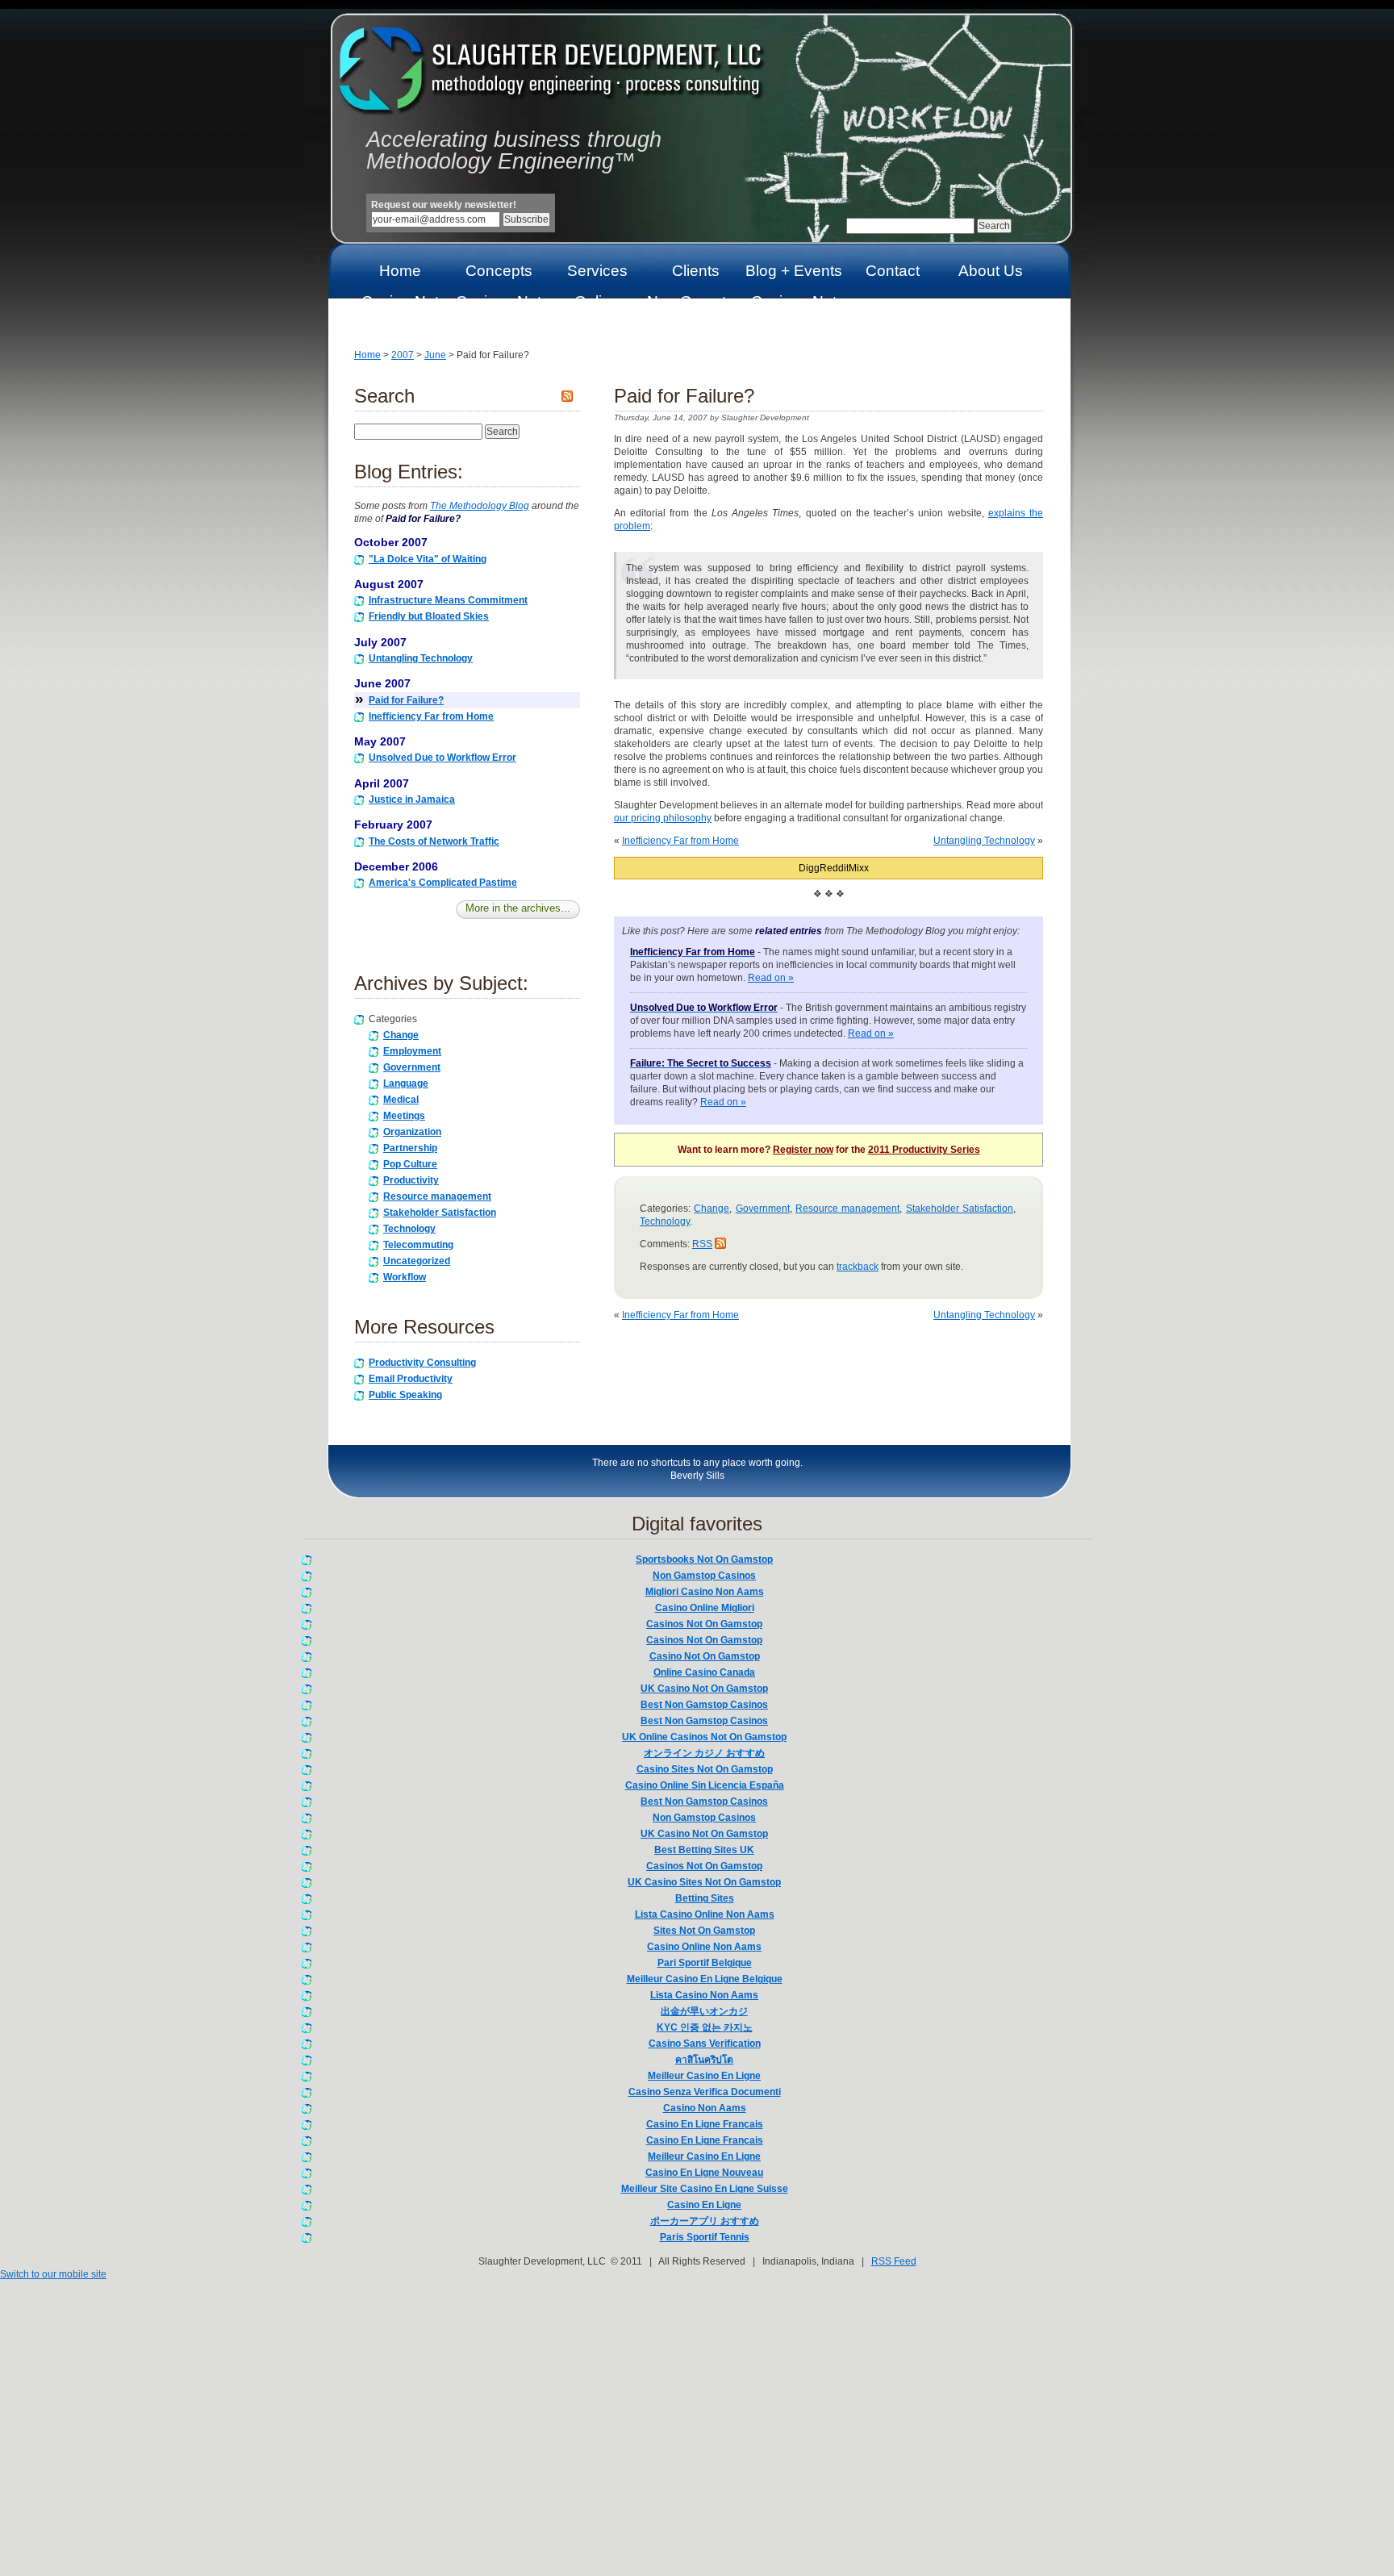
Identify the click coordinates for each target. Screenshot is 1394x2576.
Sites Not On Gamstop (704, 1931)
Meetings (404, 1116)
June (435, 355)
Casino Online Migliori (705, 1608)
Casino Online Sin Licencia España (705, 1785)
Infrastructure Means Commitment (448, 600)
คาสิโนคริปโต (704, 2060)
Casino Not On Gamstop (400, 309)
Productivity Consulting (422, 1363)
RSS (702, 1244)
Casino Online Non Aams (704, 1947)
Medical (401, 1100)
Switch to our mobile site (53, 2274)
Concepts (499, 271)
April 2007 (382, 783)
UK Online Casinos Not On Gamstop (704, 1737)
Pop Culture (410, 1164)
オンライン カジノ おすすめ (704, 1753)
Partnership (410, 1148)
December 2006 (396, 866)
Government (412, 1067)
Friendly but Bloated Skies (429, 616)
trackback (858, 1267)
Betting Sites (705, 1898)
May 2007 (380, 741)
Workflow (405, 1277)
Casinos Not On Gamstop (499, 309)
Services (597, 271)
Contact (893, 271)
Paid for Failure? (406, 700)
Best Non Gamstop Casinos (704, 1705)
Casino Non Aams (705, 2108)
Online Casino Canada (704, 1672)
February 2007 (393, 825)
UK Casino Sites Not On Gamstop (704, 1882)
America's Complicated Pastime (443, 883)
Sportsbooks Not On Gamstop (704, 1559)
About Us (991, 271)
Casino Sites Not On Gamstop (705, 1769)
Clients (696, 271)
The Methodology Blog (480, 506)
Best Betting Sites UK (704, 1850)
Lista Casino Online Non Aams (705, 1914)
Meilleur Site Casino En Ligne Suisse (705, 2189)
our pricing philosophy (663, 818)
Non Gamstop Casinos (704, 1576)
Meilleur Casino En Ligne (704, 2076)
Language (406, 1083)
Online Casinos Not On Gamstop (597, 317)
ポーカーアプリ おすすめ (705, 2221)
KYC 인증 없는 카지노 (705, 2027)
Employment (412, 1051)
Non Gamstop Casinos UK (695, 309)
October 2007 (391, 542)
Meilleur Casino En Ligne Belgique (705, 1979)
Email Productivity (411, 1379)
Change (401, 1035)
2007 (403, 355)
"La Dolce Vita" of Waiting (428, 559)
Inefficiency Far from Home (431, 716)
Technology (409, 1229)
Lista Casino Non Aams (704, 1995)
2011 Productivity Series (924, 1150)
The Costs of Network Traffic (434, 841)
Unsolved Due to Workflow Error (442, 758)
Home (400, 271)
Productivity (411, 1180)
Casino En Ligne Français (705, 2124)
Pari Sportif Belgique (705, 1963)
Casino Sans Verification (705, 2044)
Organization (412, 1132)
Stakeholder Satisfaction (440, 1213)
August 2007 (389, 584)
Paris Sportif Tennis (705, 2237)
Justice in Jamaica (412, 800)
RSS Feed (894, 2261)
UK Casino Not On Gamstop (704, 1689)
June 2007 (382, 683)
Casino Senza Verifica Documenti (705, 2092)
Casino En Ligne (704, 2205)
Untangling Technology (421, 658)
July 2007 (380, 642)
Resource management (437, 1196)
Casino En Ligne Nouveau (704, 2173)
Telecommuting (418, 1245)
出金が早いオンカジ (704, 2011)
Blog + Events (794, 271)
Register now (803, 1150)
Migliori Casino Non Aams (705, 1592)
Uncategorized (417, 1261)
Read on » (771, 978)
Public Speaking (405, 1395)
